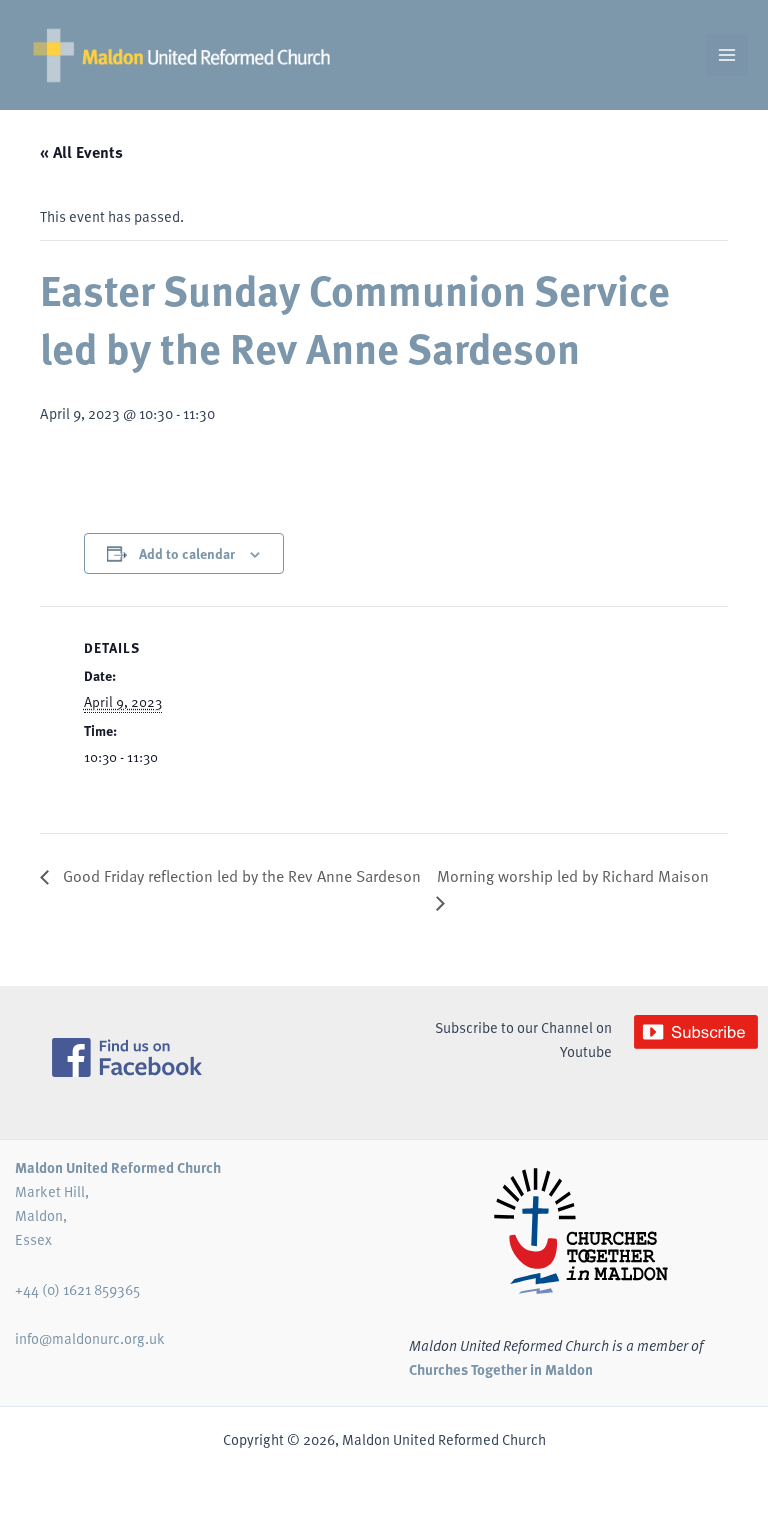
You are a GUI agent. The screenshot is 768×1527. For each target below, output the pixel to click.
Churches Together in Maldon (501, 1369)
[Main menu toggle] (727, 55)
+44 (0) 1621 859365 (77, 1289)
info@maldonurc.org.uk (90, 1338)
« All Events (81, 151)
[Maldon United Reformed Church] (181, 55)
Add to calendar (187, 553)
